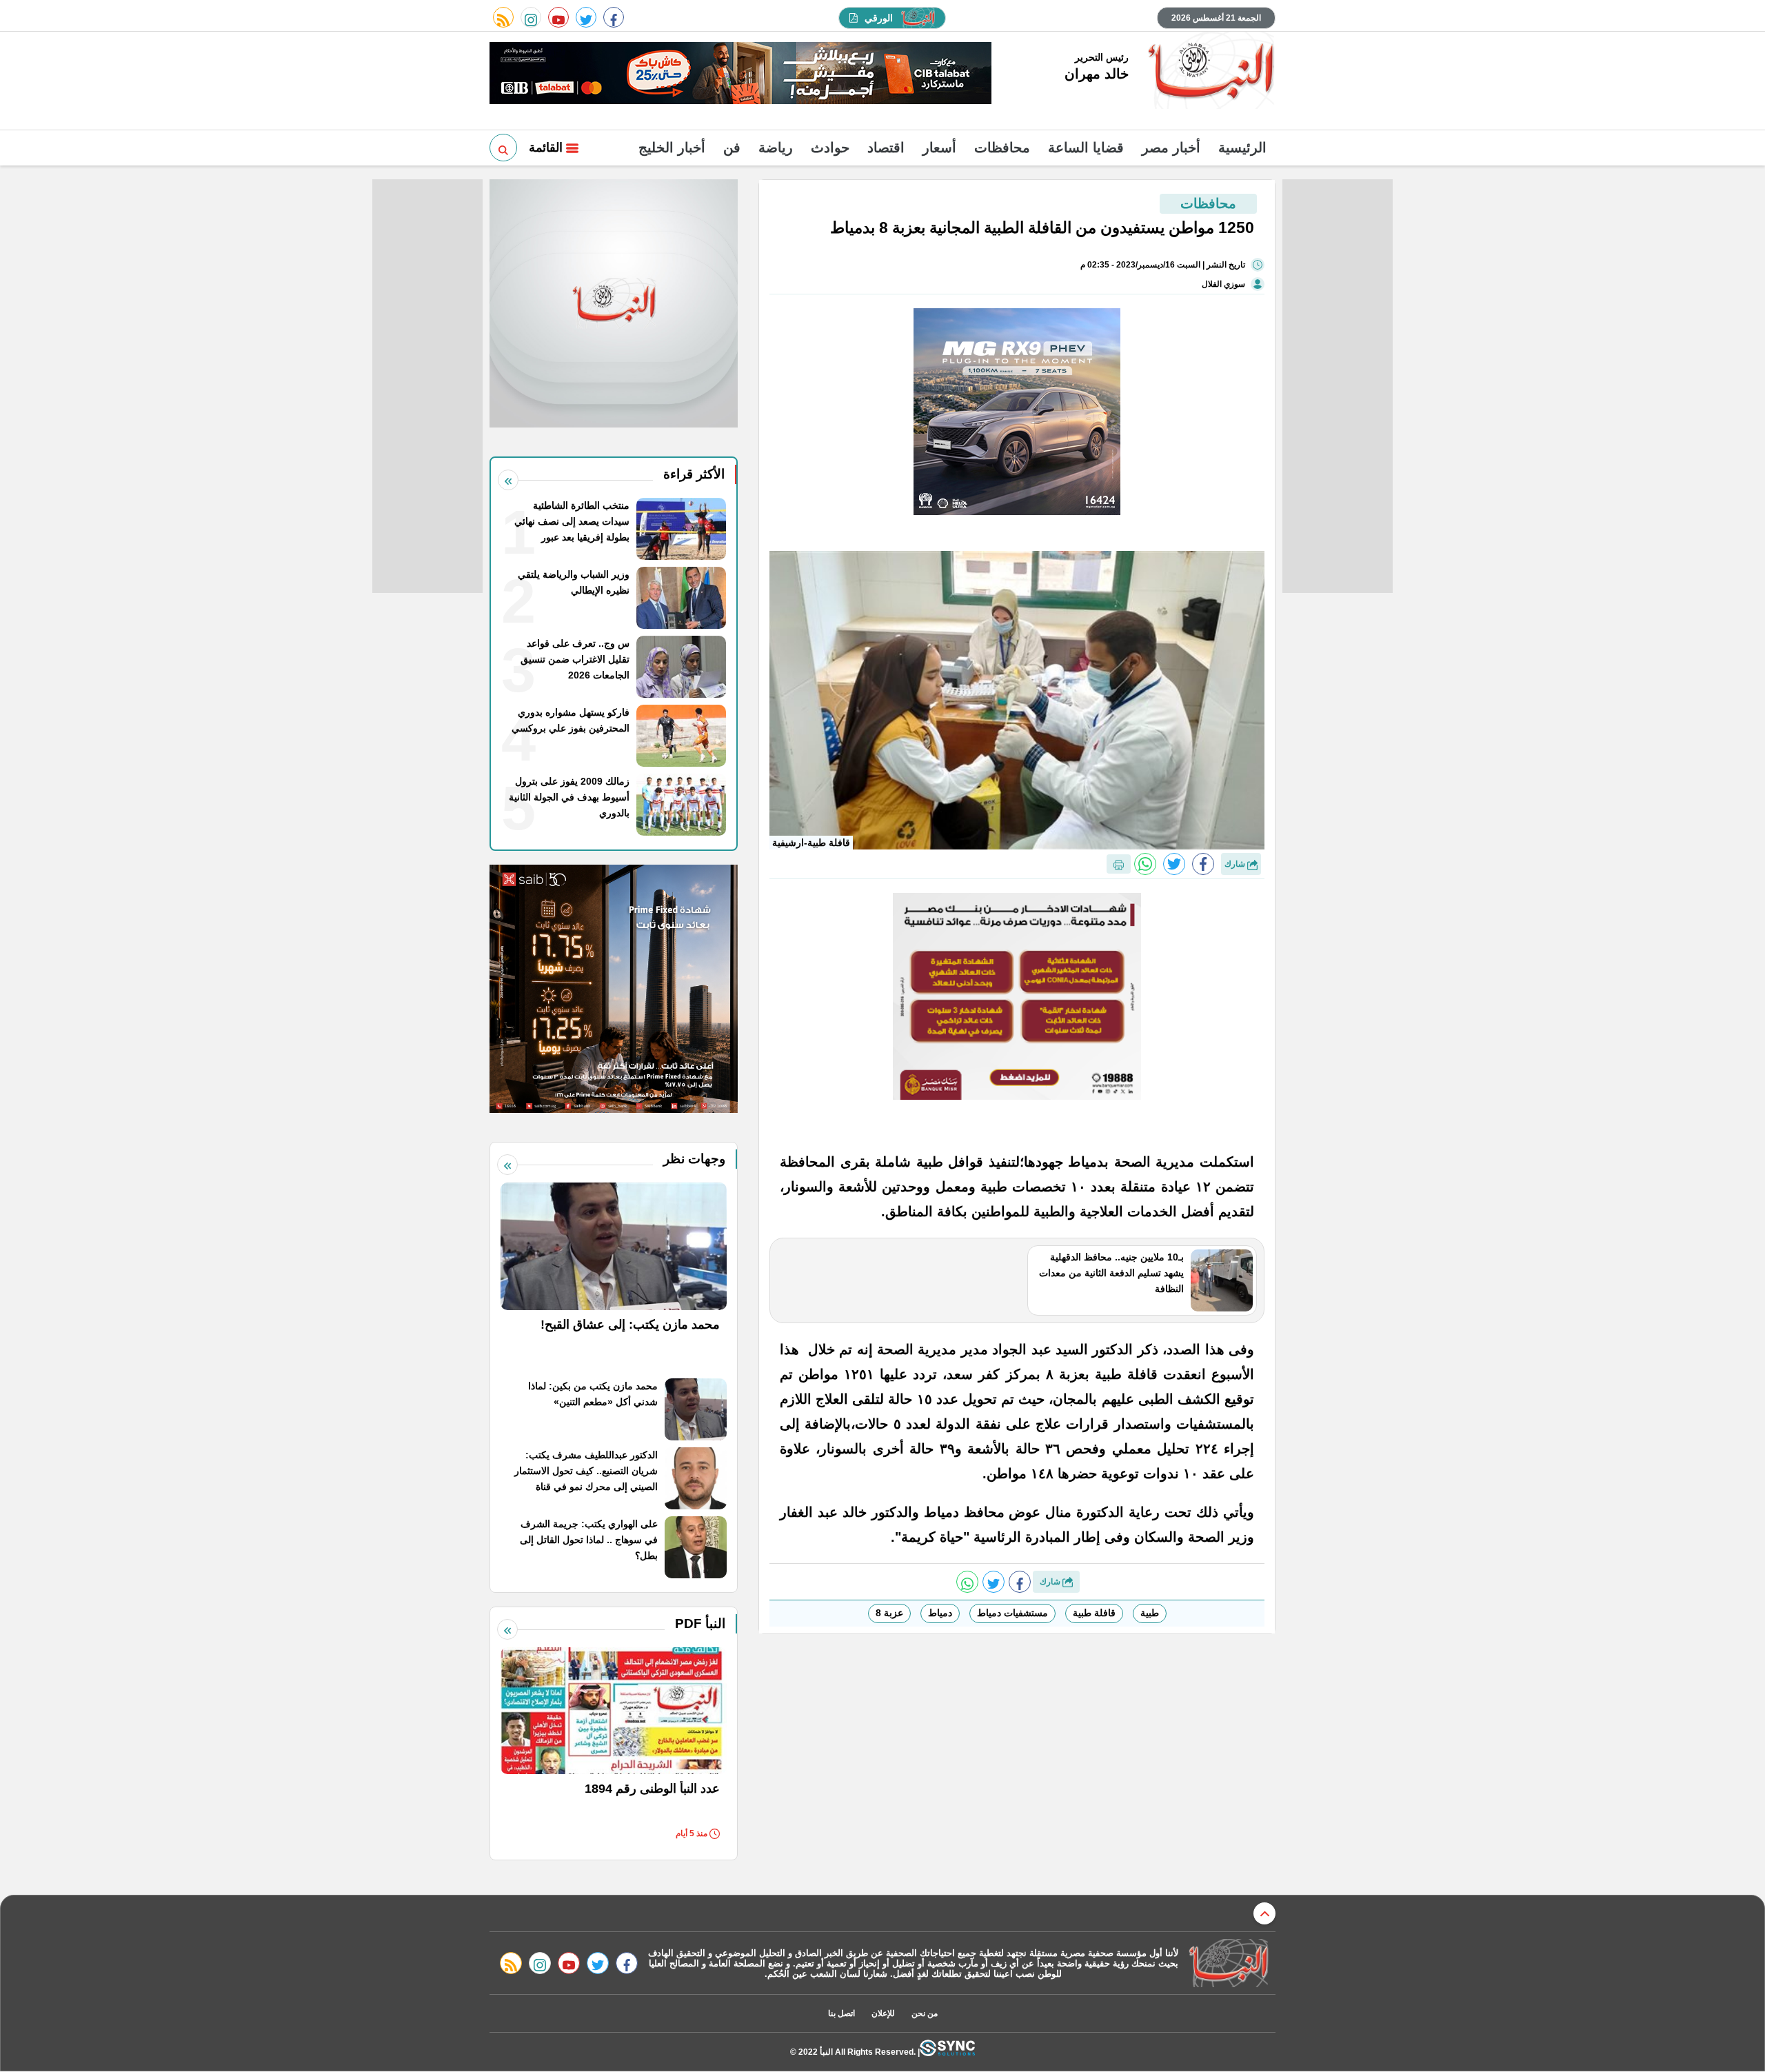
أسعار (939, 148)
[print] (1119, 864)
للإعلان (883, 2013)
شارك (1236, 864)
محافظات (1002, 148)
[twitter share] (1174, 864)
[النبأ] (1209, 72)
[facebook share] (1203, 864)
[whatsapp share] (1145, 864)
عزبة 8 (889, 1613)
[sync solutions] (947, 2052)
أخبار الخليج (672, 148)
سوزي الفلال (1223, 284)
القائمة (547, 148)
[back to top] (1264, 1913)
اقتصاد (886, 148)
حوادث (830, 148)
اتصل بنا (841, 2013)
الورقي (879, 18)
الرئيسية (1242, 148)
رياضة (776, 148)
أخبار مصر (1171, 148)
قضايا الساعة (1086, 148)
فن (732, 148)
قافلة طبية (1094, 1613)
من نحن (925, 2013)
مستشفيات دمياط (1012, 1613)
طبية (1150, 1613)
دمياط (940, 1613)
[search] (503, 148)
